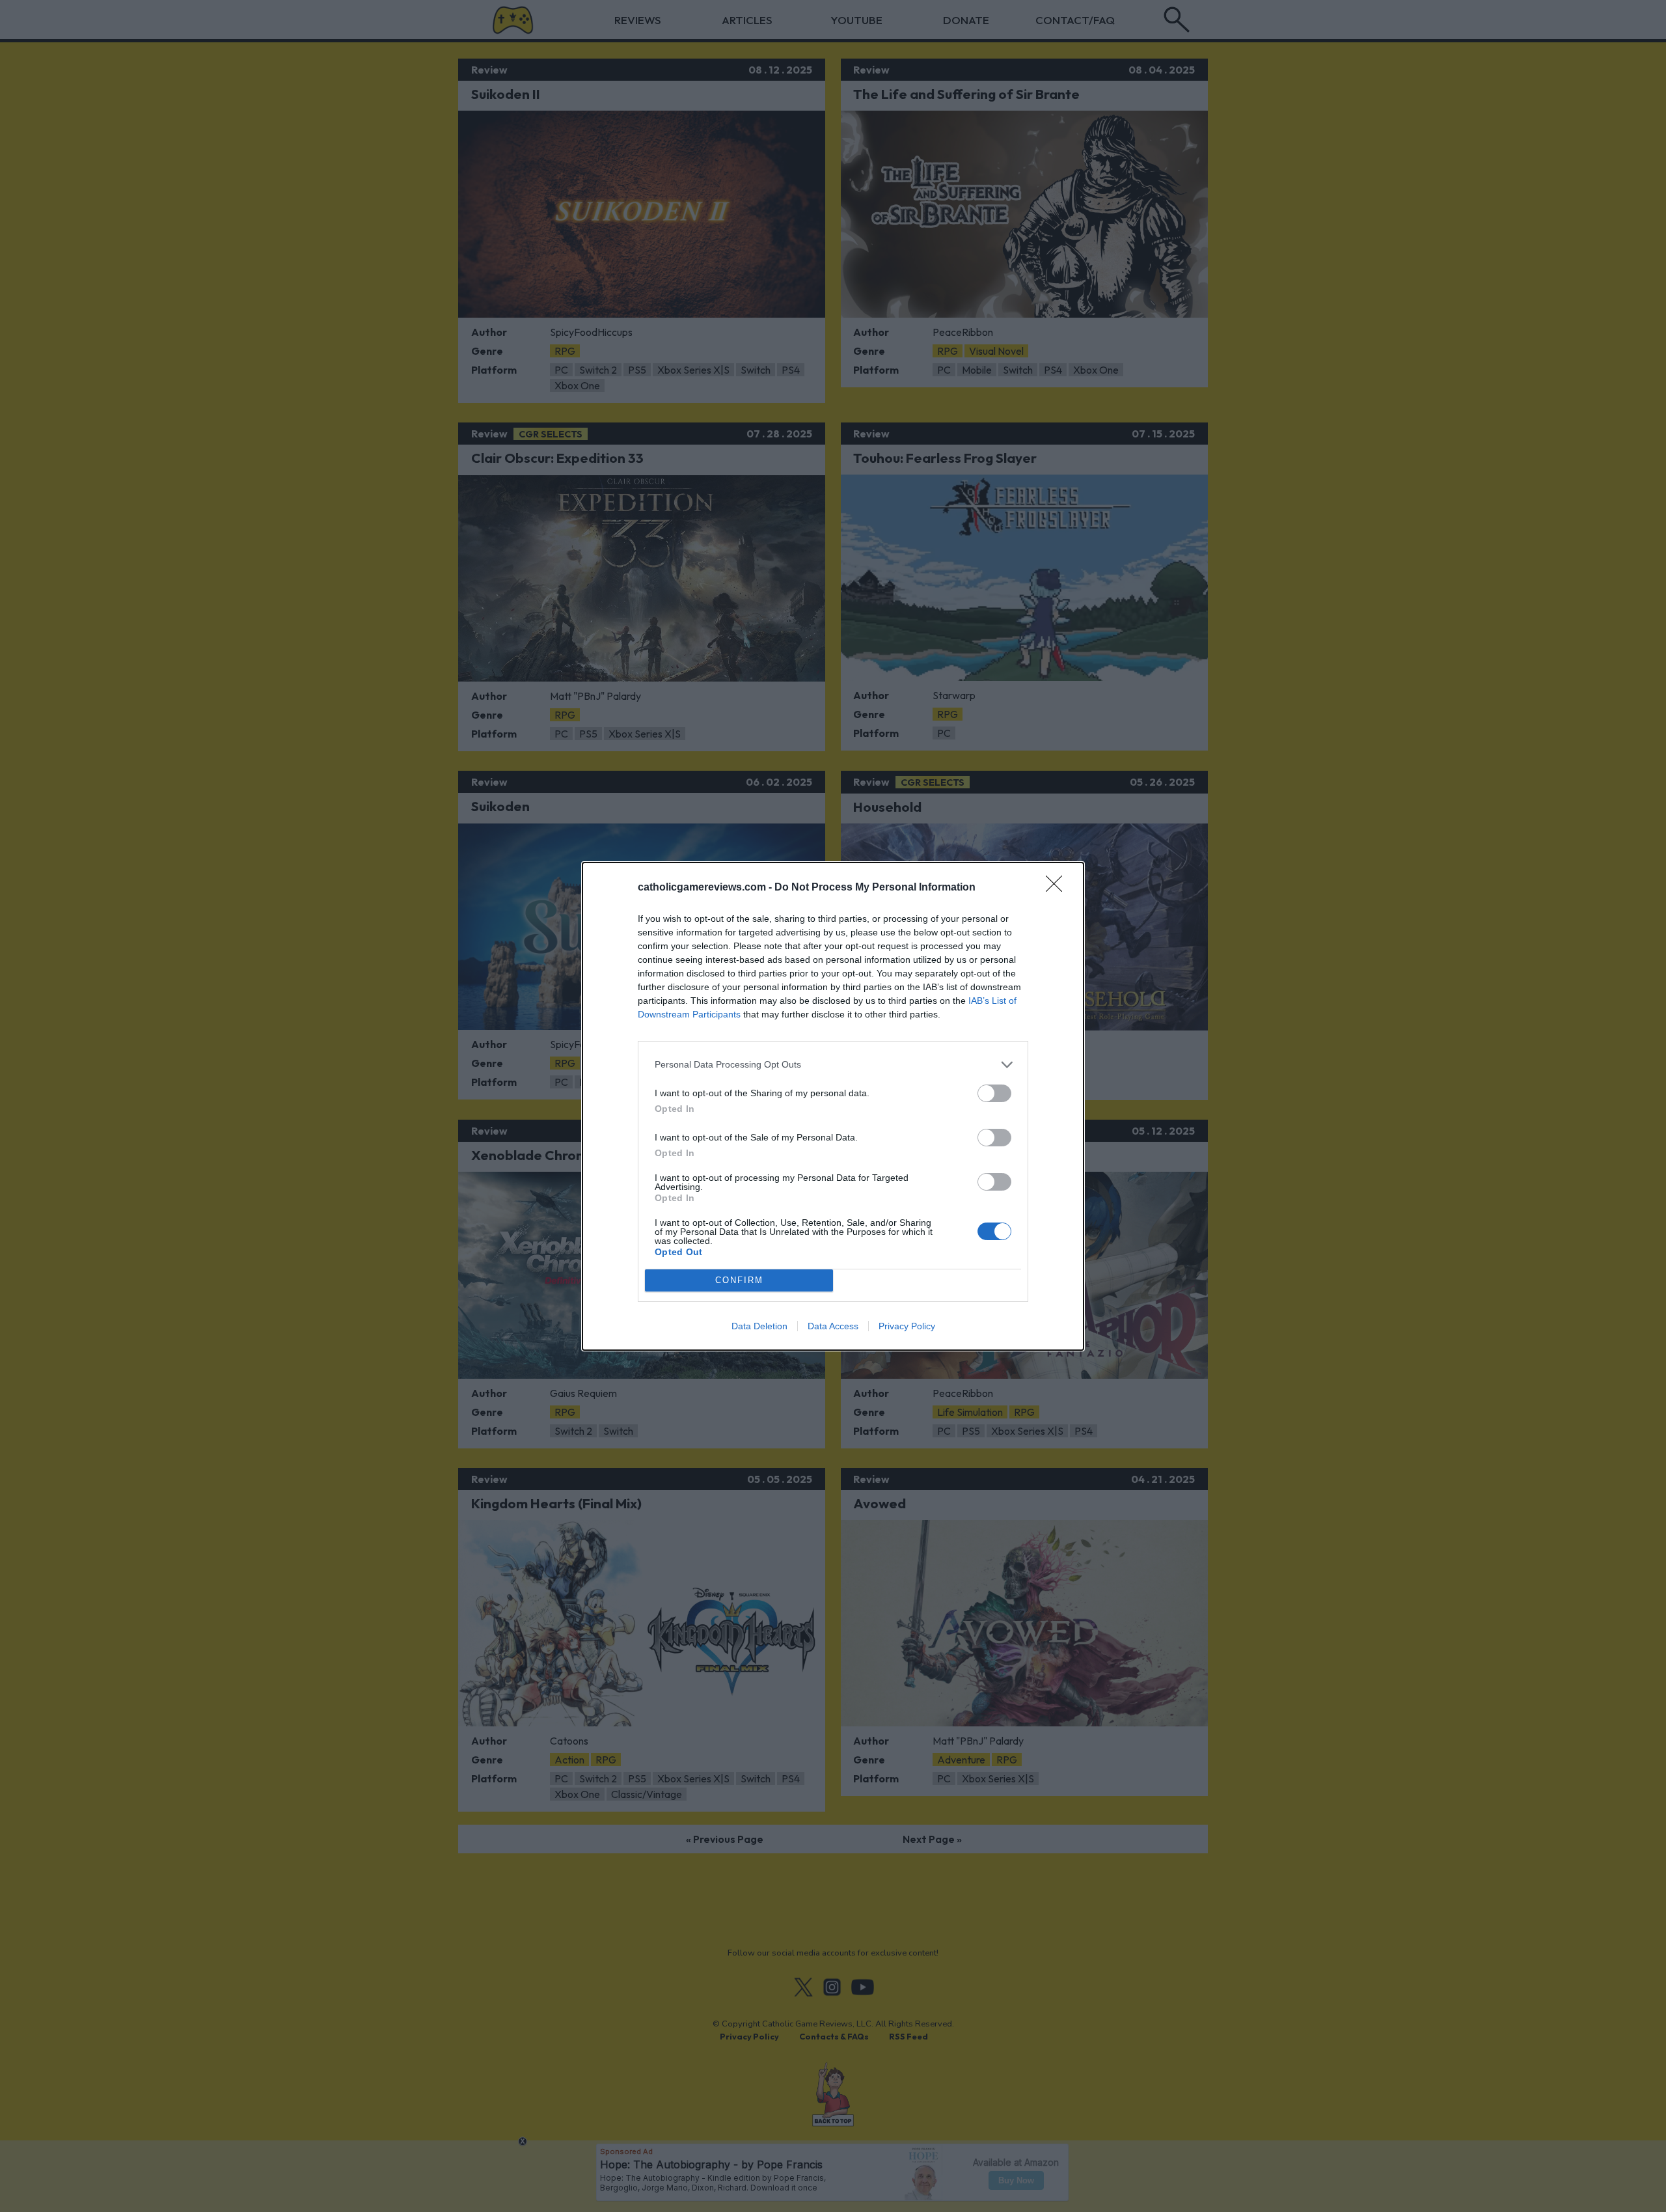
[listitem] (833, 1065)
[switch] (994, 1093)
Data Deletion (759, 1326)
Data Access (833, 1326)
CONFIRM (739, 1280)
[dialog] (833, 1106)
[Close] (1058, 888)
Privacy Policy (907, 1326)
